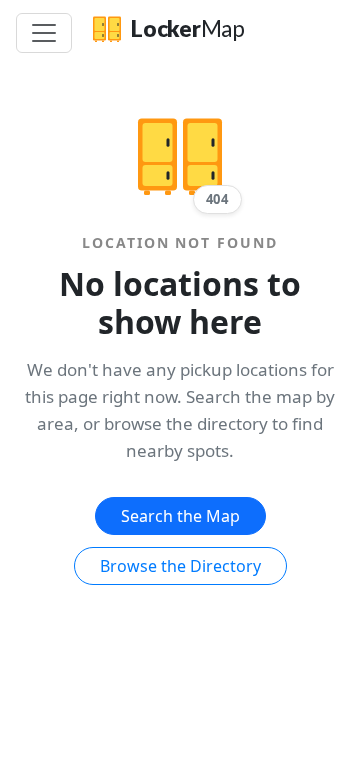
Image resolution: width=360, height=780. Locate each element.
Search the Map (180, 516)
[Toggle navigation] (44, 33)
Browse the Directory (180, 566)
